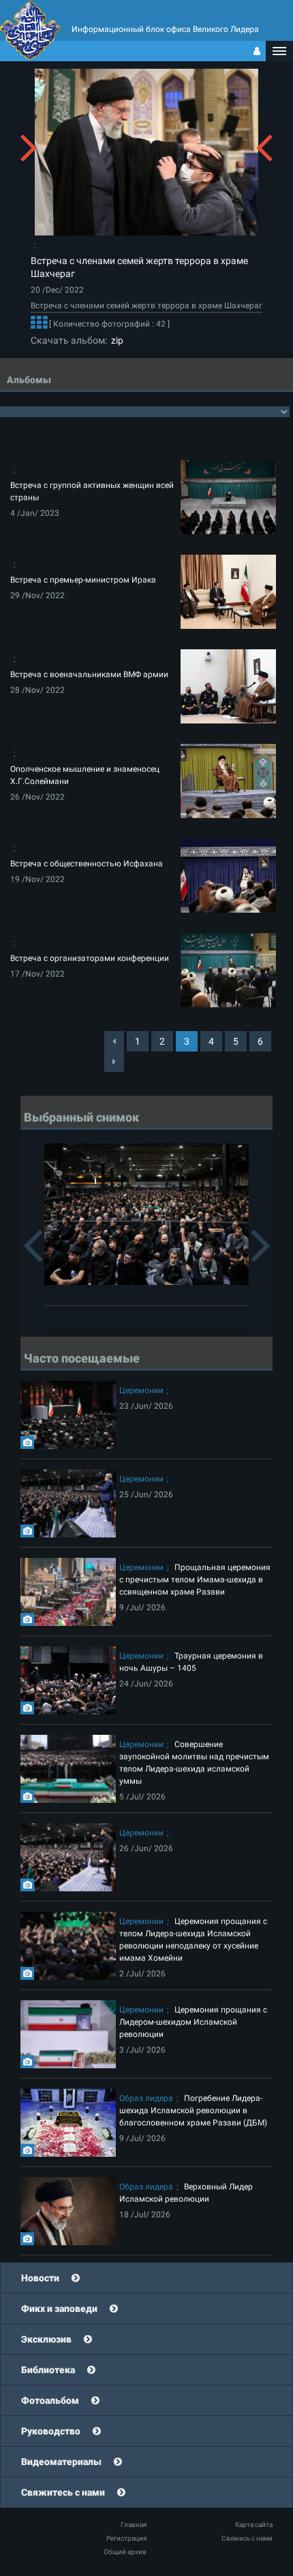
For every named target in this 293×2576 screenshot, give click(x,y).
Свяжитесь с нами (63, 2492)
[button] (279, 51)
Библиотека (48, 2370)
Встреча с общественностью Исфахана (87, 864)
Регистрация (126, 2538)
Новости (40, 2278)
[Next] (114, 1062)
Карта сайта (254, 2525)
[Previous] (114, 1041)
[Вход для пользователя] (257, 51)
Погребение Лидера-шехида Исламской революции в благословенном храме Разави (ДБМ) (193, 2110)
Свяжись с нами (247, 2538)
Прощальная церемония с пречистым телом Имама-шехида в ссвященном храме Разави (195, 1580)
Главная (134, 2525)
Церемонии (141, 1390)
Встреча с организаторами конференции (90, 958)
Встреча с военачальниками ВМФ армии (89, 674)
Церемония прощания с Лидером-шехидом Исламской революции (193, 2022)
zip (115, 340)
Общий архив (125, 2552)
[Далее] (39, 324)
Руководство (51, 2431)
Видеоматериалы (61, 2462)
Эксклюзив (46, 2339)
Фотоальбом (50, 2400)
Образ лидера (146, 2098)
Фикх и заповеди (59, 2309)
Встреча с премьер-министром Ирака (83, 580)
